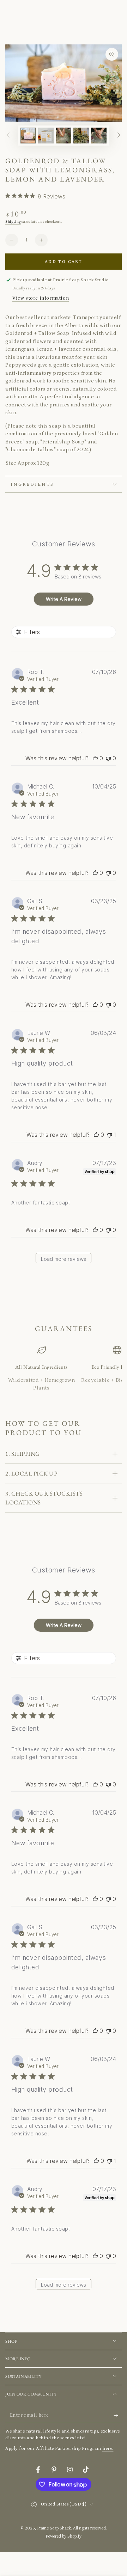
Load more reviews (64, 1259)
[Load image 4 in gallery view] (81, 136)
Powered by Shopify (64, 2536)
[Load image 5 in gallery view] (99, 136)
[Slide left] (8, 136)
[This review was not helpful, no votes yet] (108, 758)
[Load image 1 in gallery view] (28, 136)
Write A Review (64, 599)
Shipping (13, 222)
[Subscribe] (118, 2416)
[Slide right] (119, 136)
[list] (64, 1369)
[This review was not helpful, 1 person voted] (109, 1135)
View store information (41, 298)
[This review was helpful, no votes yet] (95, 758)
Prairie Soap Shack (54, 2528)
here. (108, 2449)
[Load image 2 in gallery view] (46, 136)
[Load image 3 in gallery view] (64, 136)
